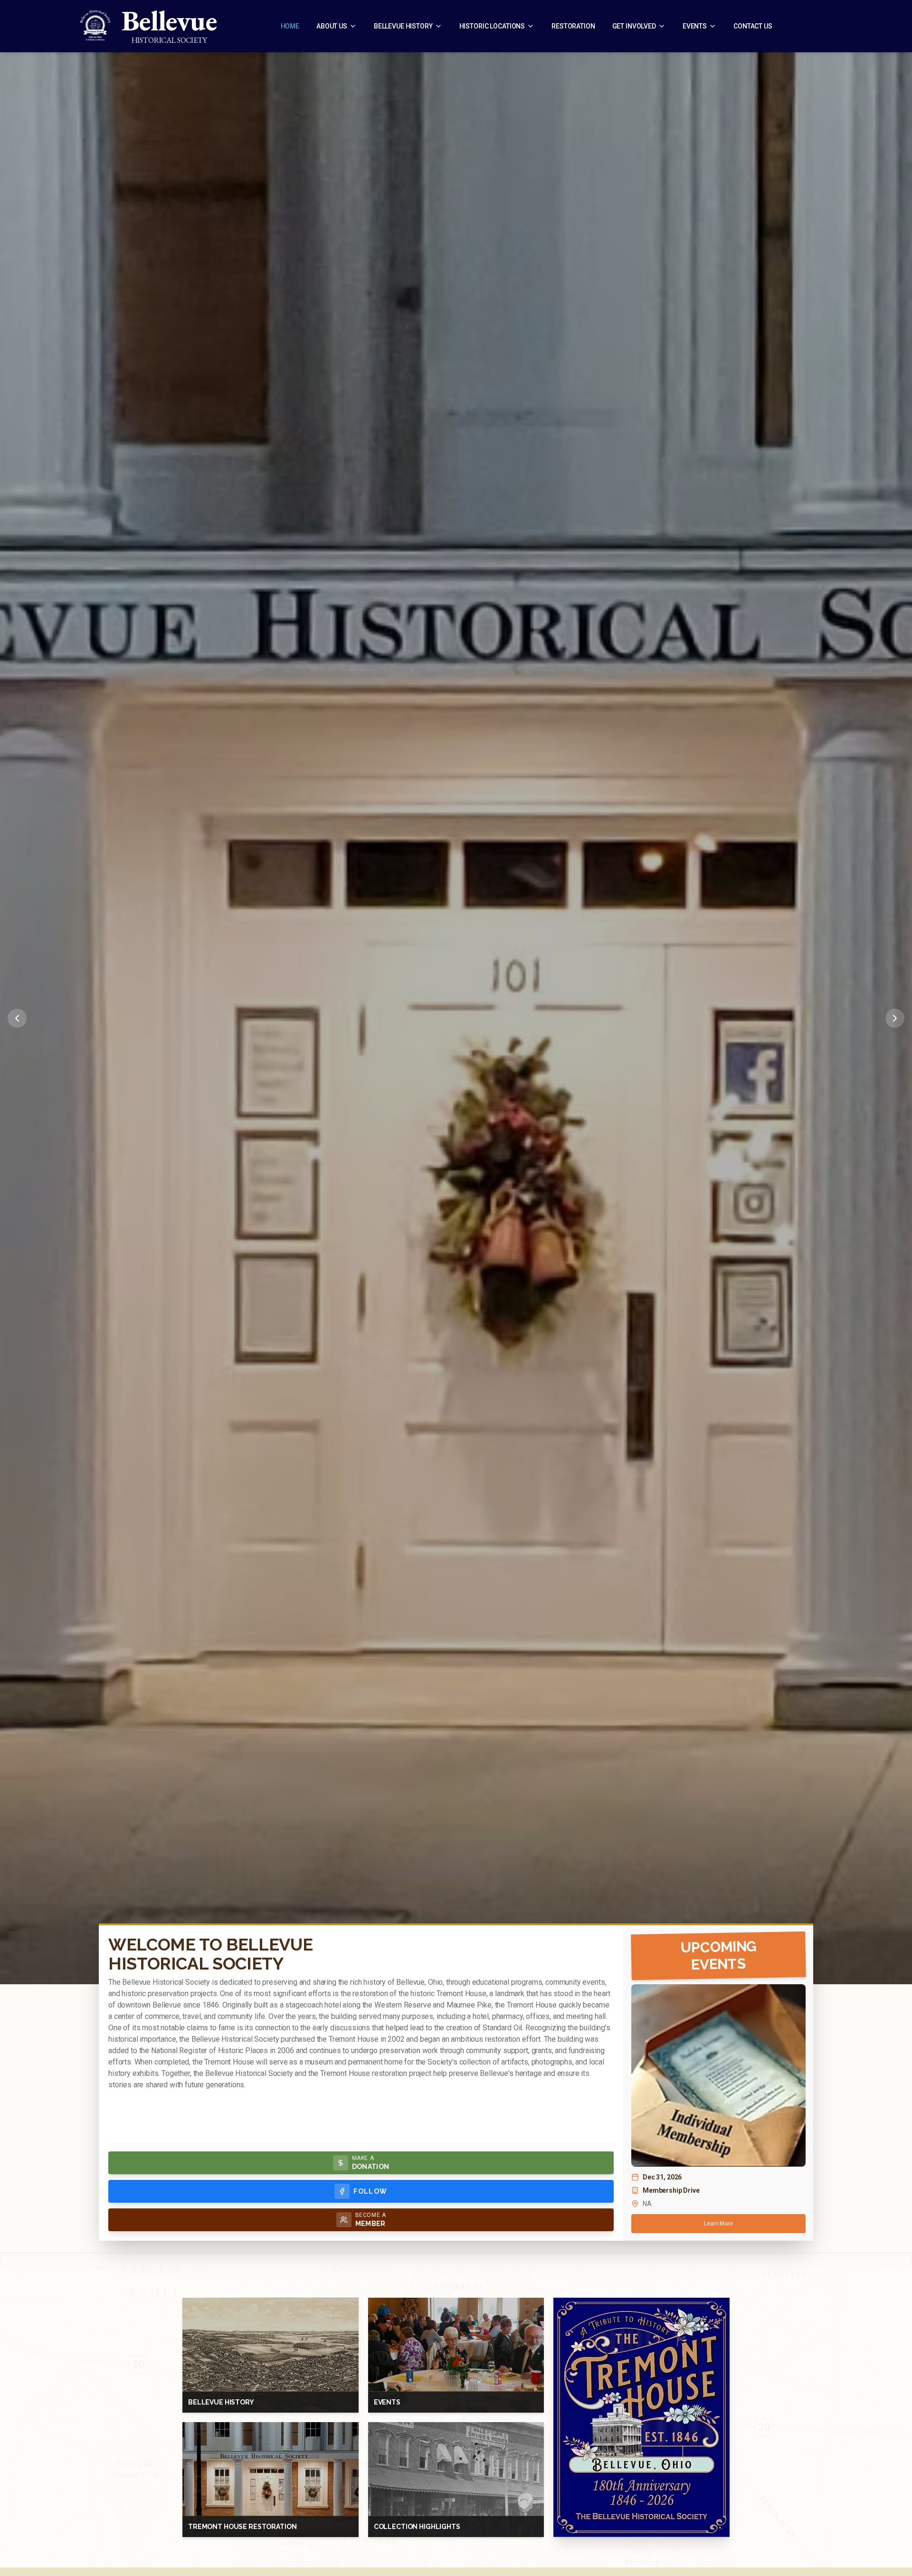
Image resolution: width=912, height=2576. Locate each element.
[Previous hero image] (17, 1018)
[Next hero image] (895, 1018)
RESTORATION (573, 26)
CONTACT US (753, 26)
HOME (290, 26)
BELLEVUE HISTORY (403, 26)
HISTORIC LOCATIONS (492, 26)
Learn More (718, 2224)
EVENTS (695, 26)
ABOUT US (332, 26)
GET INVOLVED (634, 26)
